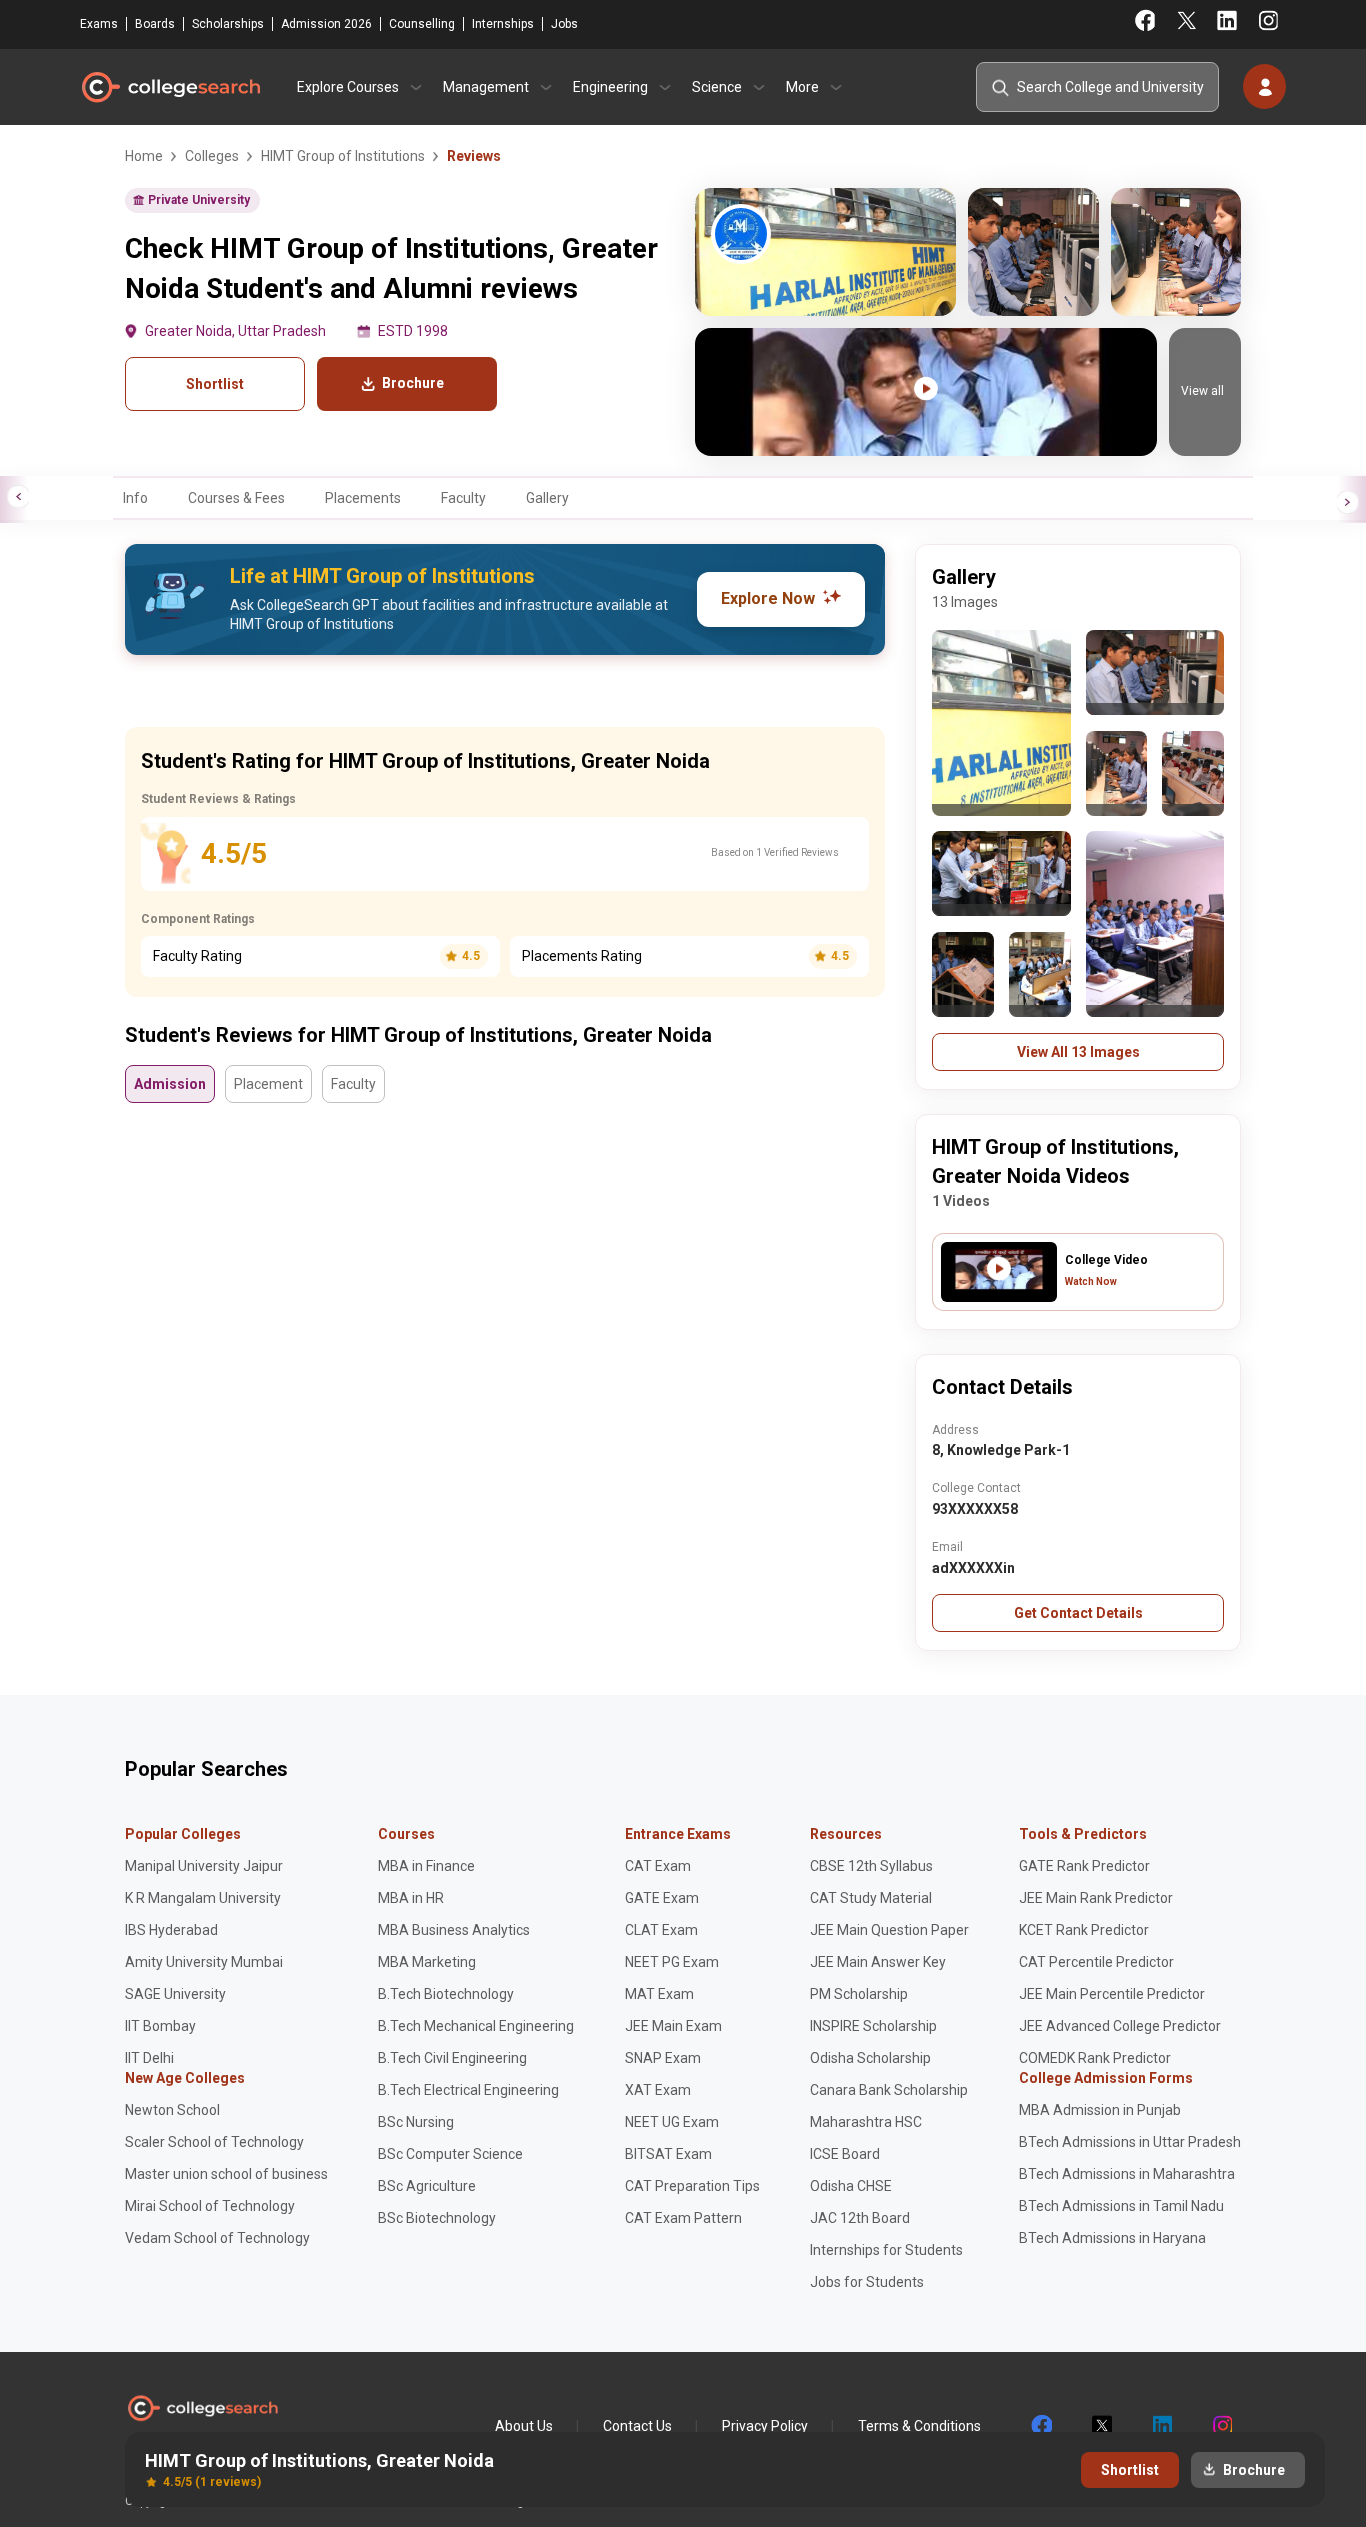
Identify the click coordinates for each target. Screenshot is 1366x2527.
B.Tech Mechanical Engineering (476, 2026)
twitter (1101, 2426)
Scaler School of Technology (214, 2142)
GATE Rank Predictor (1084, 1866)
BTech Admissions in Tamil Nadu (1121, 2206)
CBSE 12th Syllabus (871, 1866)
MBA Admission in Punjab (1100, 2110)
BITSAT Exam (668, 2154)
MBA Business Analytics (454, 1930)
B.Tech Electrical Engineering (468, 2090)
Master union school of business (226, 2174)
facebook (1041, 2426)
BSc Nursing (416, 2122)
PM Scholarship (859, 1994)
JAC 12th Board (860, 2218)
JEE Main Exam (673, 2026)
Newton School (172, 2110)
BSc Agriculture (427, 2186)
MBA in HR (411, 1898)
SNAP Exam (663, 2058)
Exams (99, 24)
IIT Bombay (160, 2026)
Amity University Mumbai (204, 1962)
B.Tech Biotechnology (446, 1994)
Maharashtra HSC (866, 2122)
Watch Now (1091, 1281)
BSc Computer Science (450, 2154)
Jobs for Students (867, 2282)
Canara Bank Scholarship (889, 2090)
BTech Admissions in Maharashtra (1127, 2174)
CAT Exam (658, 1866)
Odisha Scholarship (870, 2058)
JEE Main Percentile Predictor (1112, 1994)
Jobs (564, 24)
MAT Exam (659, 1994)
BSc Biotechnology (437, 2218)
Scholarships (228, 24)
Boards (155, 24)
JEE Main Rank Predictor (1096, 1898)
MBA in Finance (426, 1866)
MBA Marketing (427, 1962)
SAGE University (175, 1994)
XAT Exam (658, 2090)
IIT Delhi (149, 2058)
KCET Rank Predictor (1084, 1930)
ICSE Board (845, 2154)
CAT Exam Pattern (683, 2218)
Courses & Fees (236, 498)
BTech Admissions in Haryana (1112, 2238)
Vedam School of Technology (217, 2238)
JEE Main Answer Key (878, 1962)
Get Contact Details (1078, 1613)
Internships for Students (886, 2250)
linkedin (1161, 2426)
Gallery (547, 498)
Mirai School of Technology (210, 2206)
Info (135, 498)
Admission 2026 (326, 24)
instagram (1221, 2426)
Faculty (463, 498)
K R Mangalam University (203, 1898)
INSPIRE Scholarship (873, 2026)
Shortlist (215, 384)
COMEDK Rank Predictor (1095, 2058)
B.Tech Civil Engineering (452, 2058)
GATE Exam (662, 1898)
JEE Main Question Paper (889, 1930)
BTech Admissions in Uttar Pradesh (1130, 2142)
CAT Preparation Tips (692, 2186)
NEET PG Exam (672, 1962)
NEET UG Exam (672, 2122)
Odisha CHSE (851, 2186)
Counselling (422, 24)
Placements (363, 498)
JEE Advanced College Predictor (1120, 2026)
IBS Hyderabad (171, 1930)
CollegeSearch (170, 87)
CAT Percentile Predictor (1096, 1962)
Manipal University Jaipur (204, 1866)
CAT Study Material (871, 1898)
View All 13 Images (1078, 1052)
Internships (503, 24)
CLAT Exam (661, 1930)
